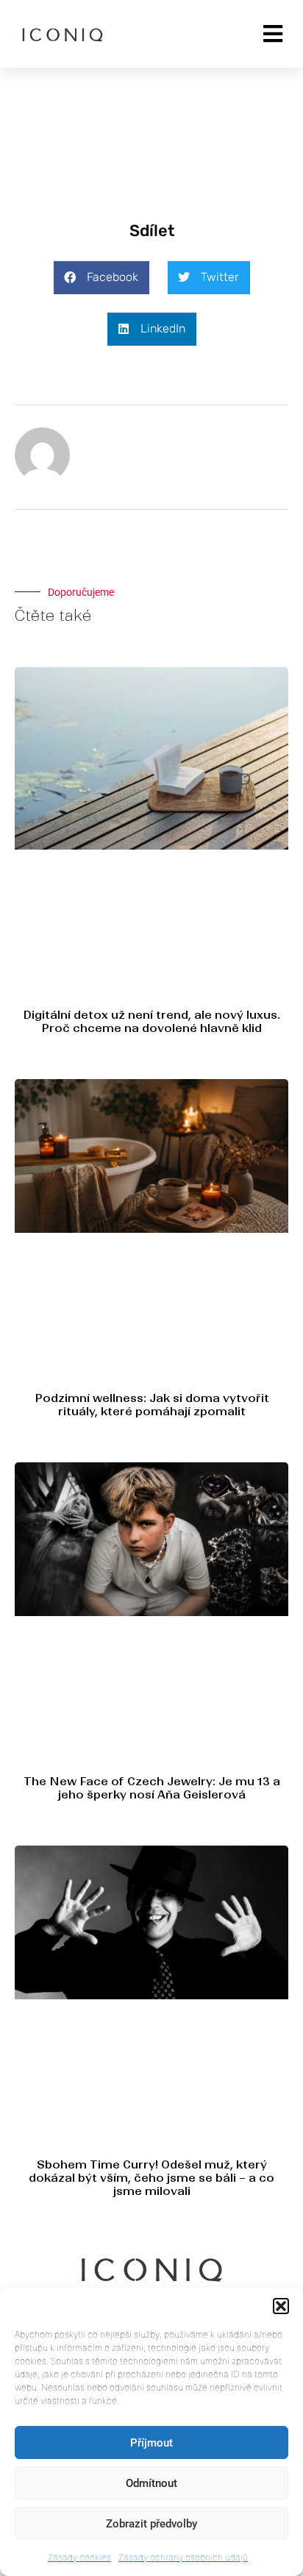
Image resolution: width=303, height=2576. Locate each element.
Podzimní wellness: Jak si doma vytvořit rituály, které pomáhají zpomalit (152, 1405)
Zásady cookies (79, 2557)
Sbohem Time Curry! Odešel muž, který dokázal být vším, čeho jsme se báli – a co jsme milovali (151, 2178)
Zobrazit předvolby (151, 2524)
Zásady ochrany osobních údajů (183, 2557)
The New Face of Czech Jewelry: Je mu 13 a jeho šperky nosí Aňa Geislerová (152, 1788)
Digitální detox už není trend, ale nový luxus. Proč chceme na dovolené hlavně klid (151, 1021)
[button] (281, 2306)
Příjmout (151, 2443)
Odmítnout (151, 2483)
